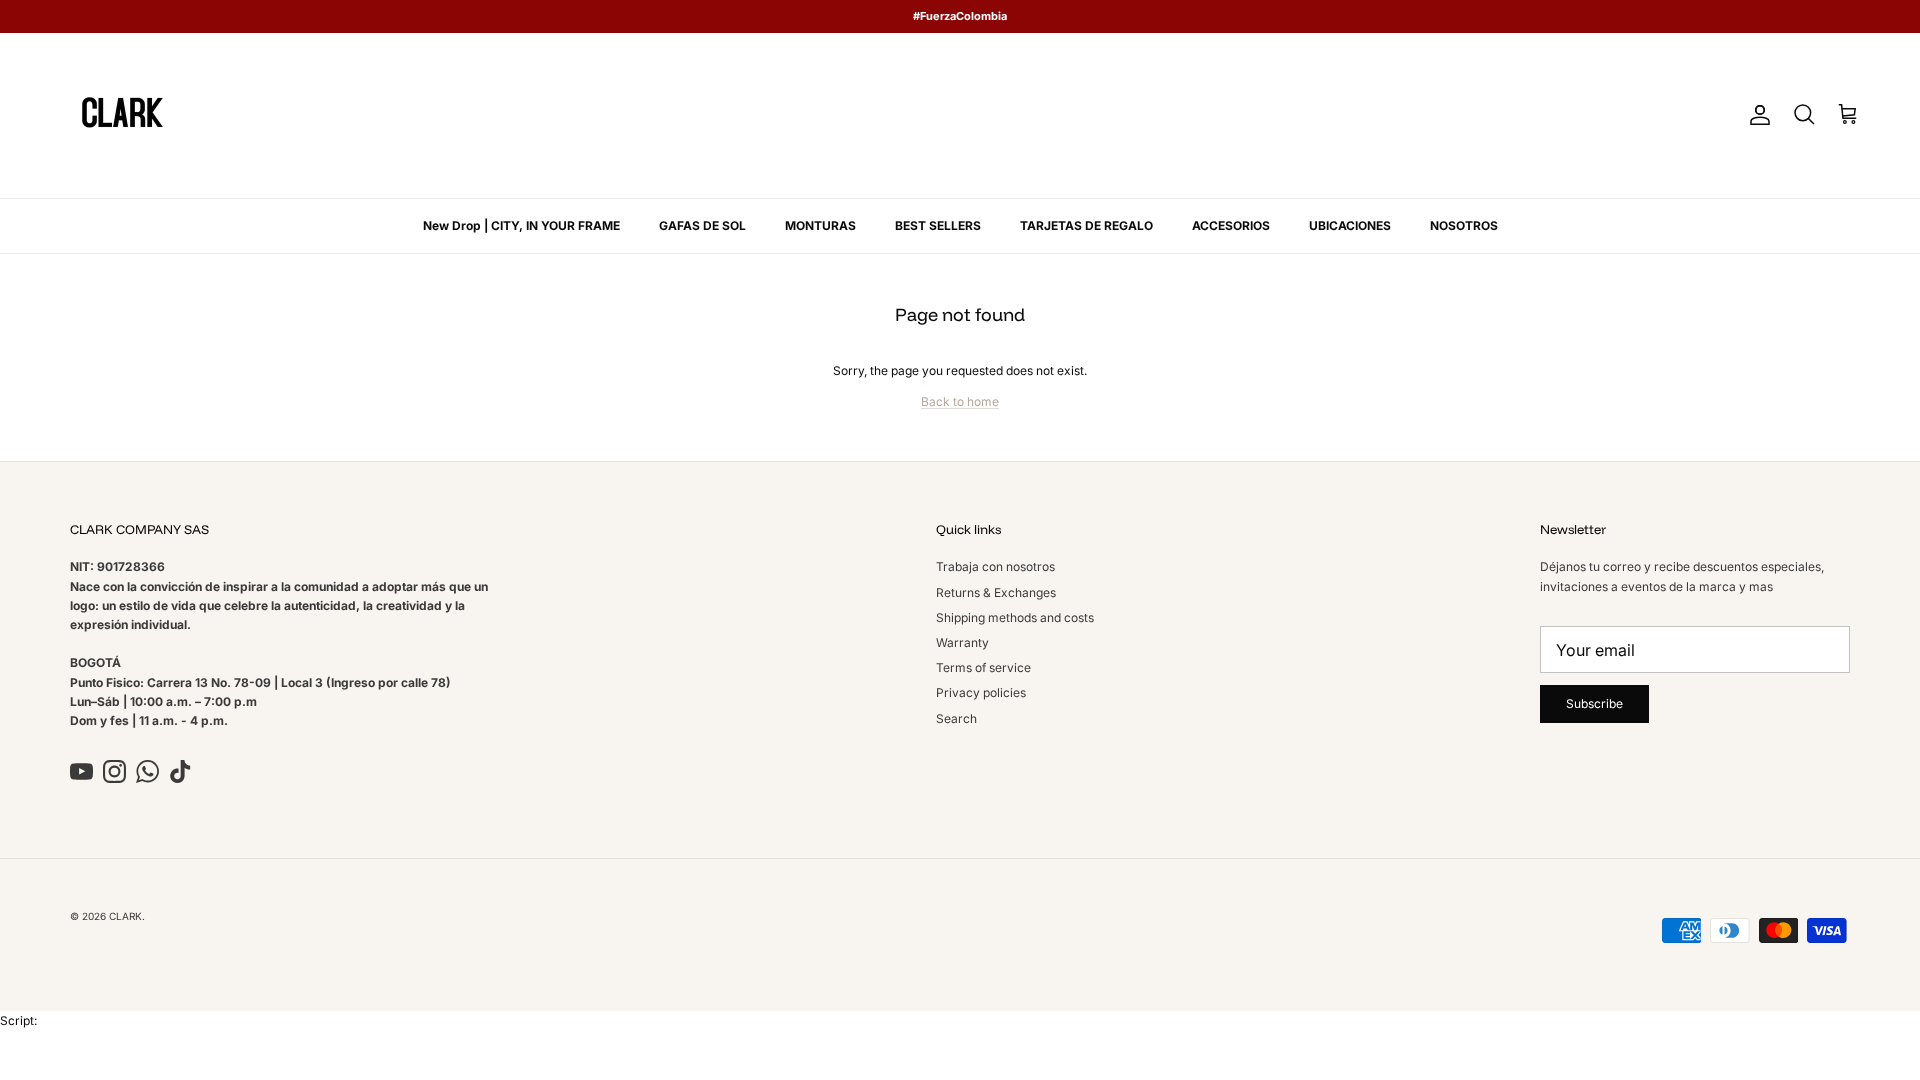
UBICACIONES (1350, 225)
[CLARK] (122, 115)
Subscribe (1594, 703)
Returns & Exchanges (996, 592)
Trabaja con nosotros (995, 566)
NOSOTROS (1464, 225)
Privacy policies (981, 692)
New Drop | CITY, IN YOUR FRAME (521, 225)
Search (956, 718)
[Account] (1756, 115)
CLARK (125, 916)
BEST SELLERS (938, 225)
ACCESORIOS (1231, 225)
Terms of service (983, 667)
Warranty (962, 642)
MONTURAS (820, 225)
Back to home (960, 401)
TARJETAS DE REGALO (1086, 225)
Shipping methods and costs (1015, 617)
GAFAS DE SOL (702, 225)
